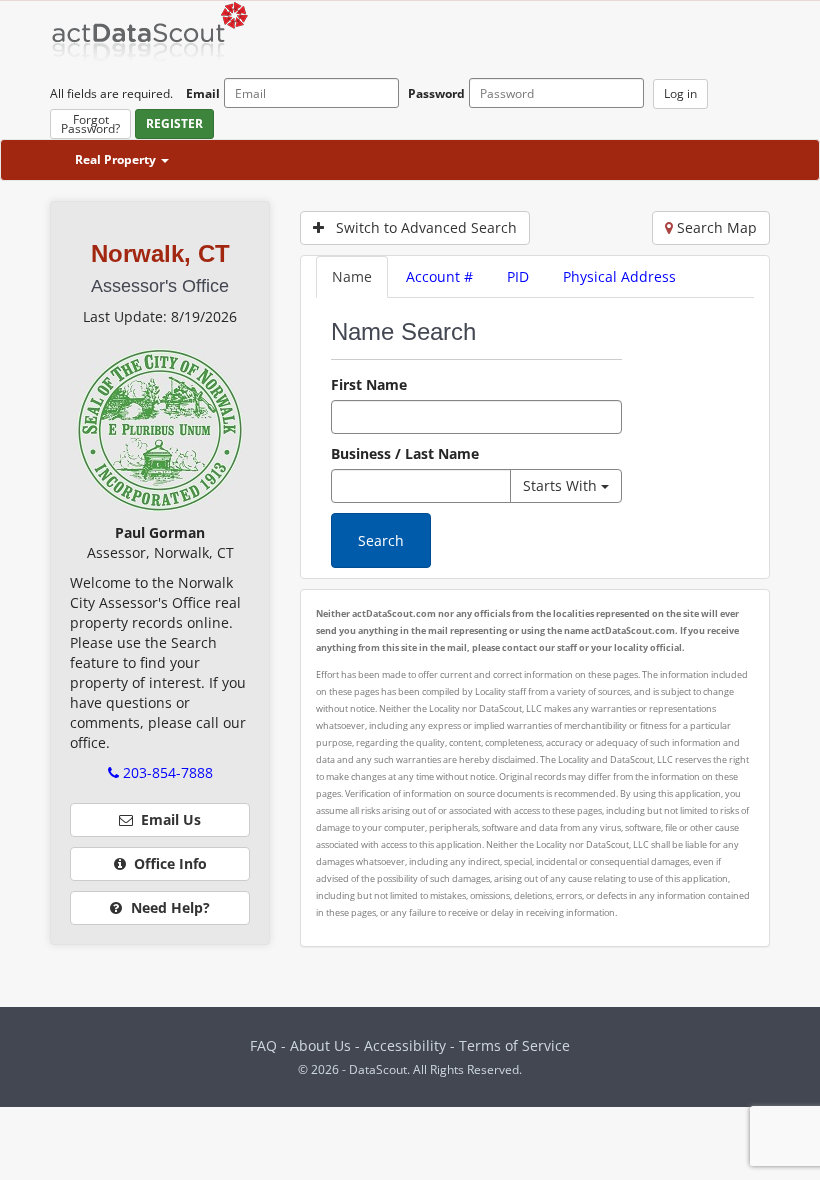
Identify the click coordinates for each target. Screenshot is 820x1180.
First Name (369, 384)
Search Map (715, 227)
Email (203, 93)
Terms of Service (514, 1045)
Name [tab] (352, 276)
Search (381, 540)
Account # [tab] (439, 276)
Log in (680, 93)
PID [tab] (518, 276)
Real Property (117, 159)
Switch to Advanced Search (420, 227)
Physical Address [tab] (619, 276)
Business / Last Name (405, 453)
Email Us (167, 819)
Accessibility (407, 1045)
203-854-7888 (166, 772)
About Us (320, 1045)
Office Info (166, 863)
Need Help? (168, 907)
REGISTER (174, 123)
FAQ (263, 1045)
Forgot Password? (90, 124)
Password (436, 93)
